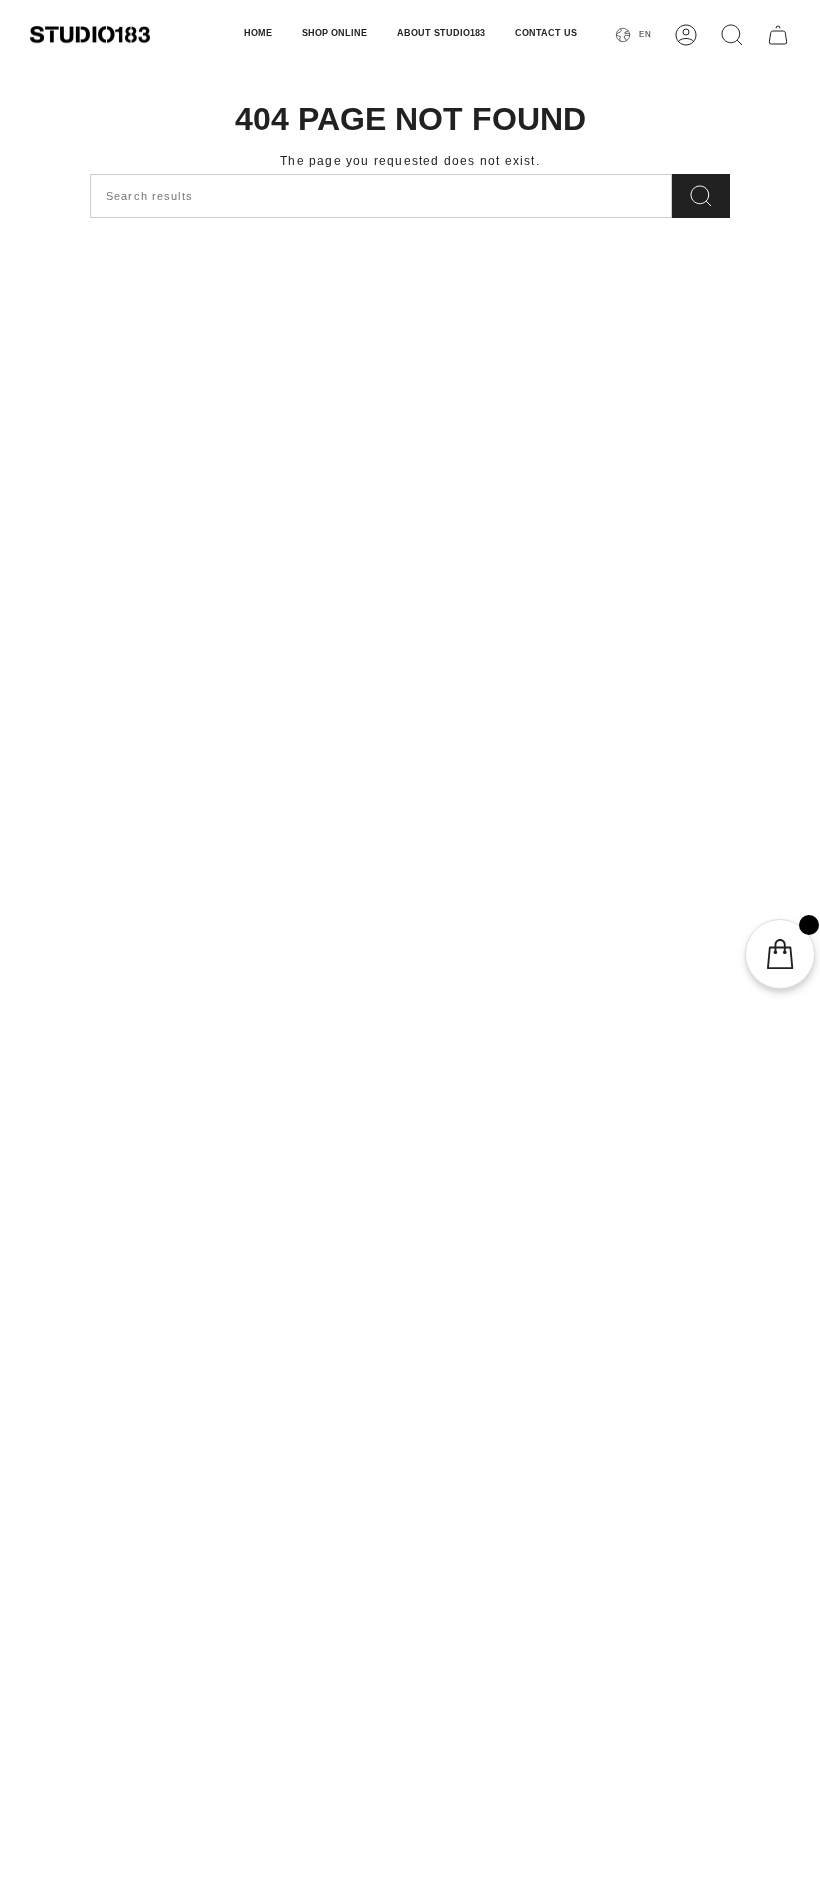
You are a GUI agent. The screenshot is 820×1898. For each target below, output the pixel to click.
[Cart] (778, 35)
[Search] (701, 196)
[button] (334, 35)
